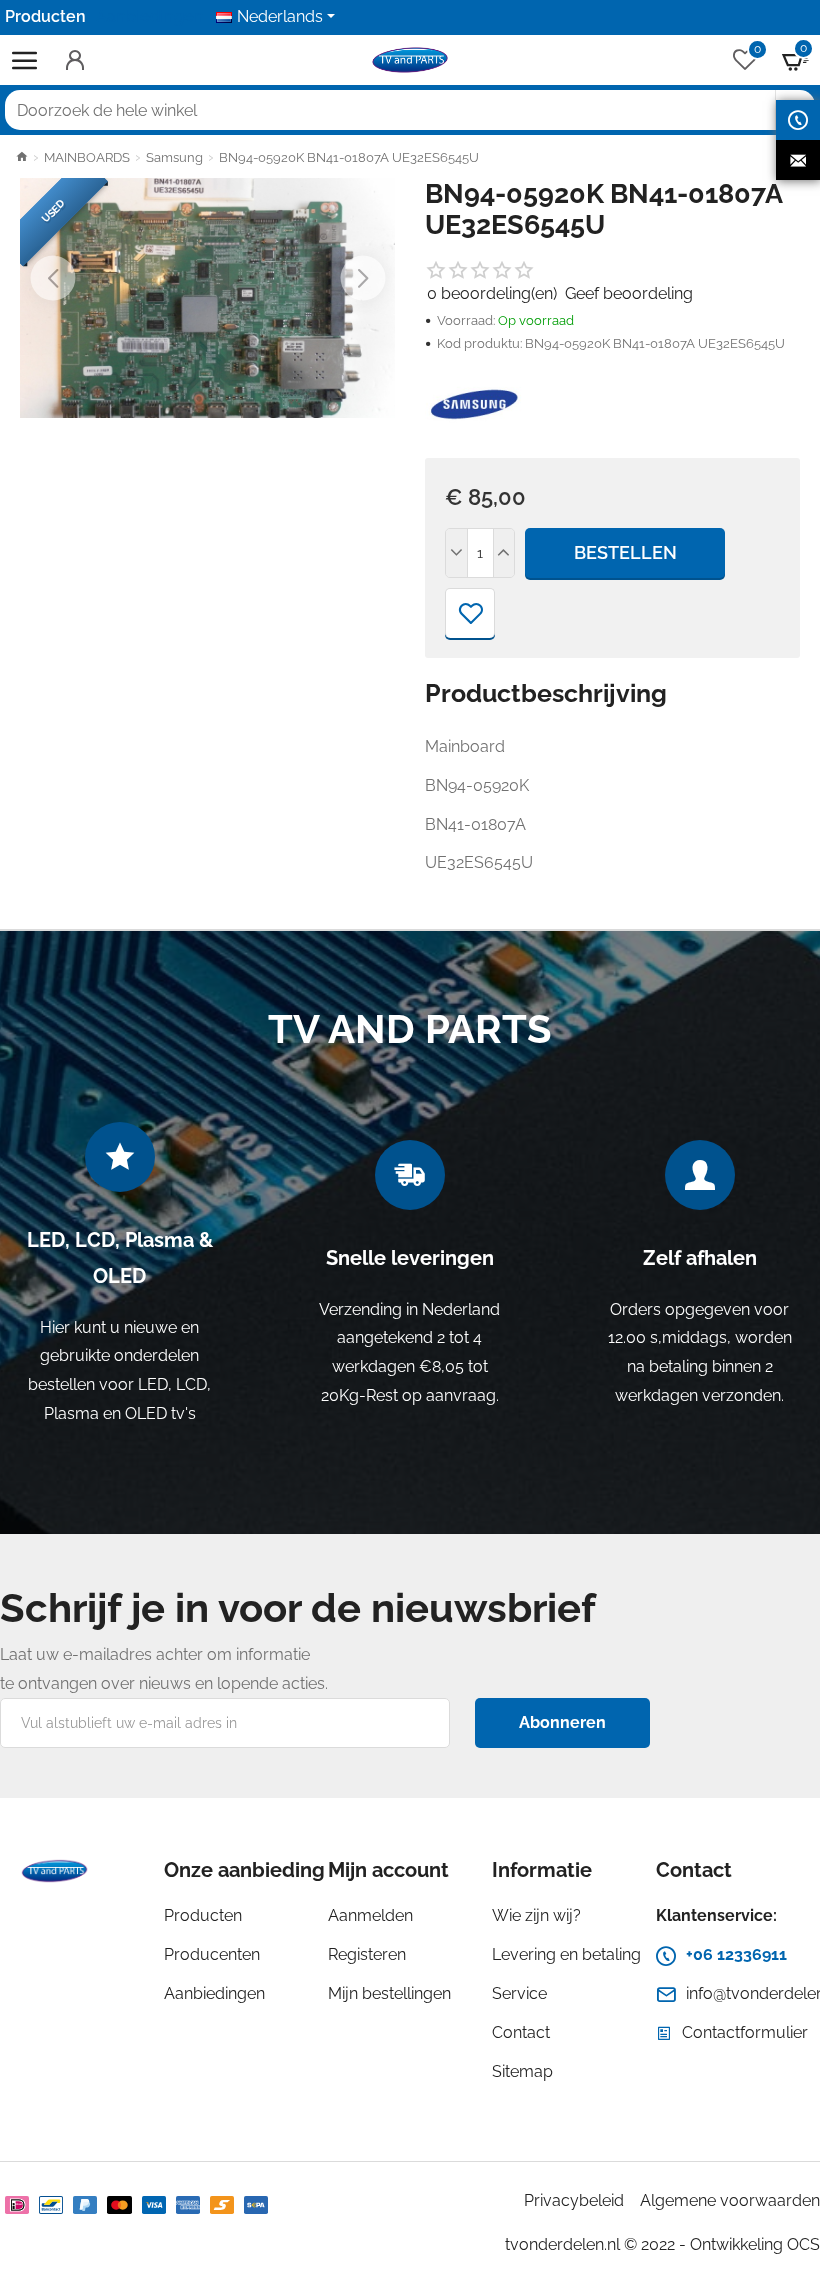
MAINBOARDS (87, 157)
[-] (457, 553)
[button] (52, 278)
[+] (504, 553)
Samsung (174, 157)
